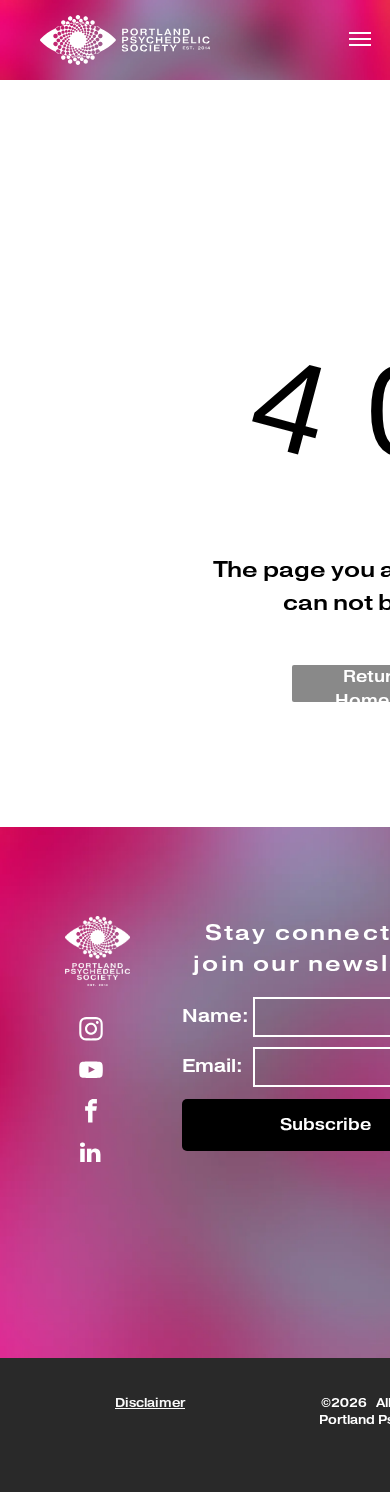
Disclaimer (150, 1403)
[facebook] (91, 1113)
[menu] (360, 39)
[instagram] (91, 1031)
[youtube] (91, 1072)
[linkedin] (91, 1154)
